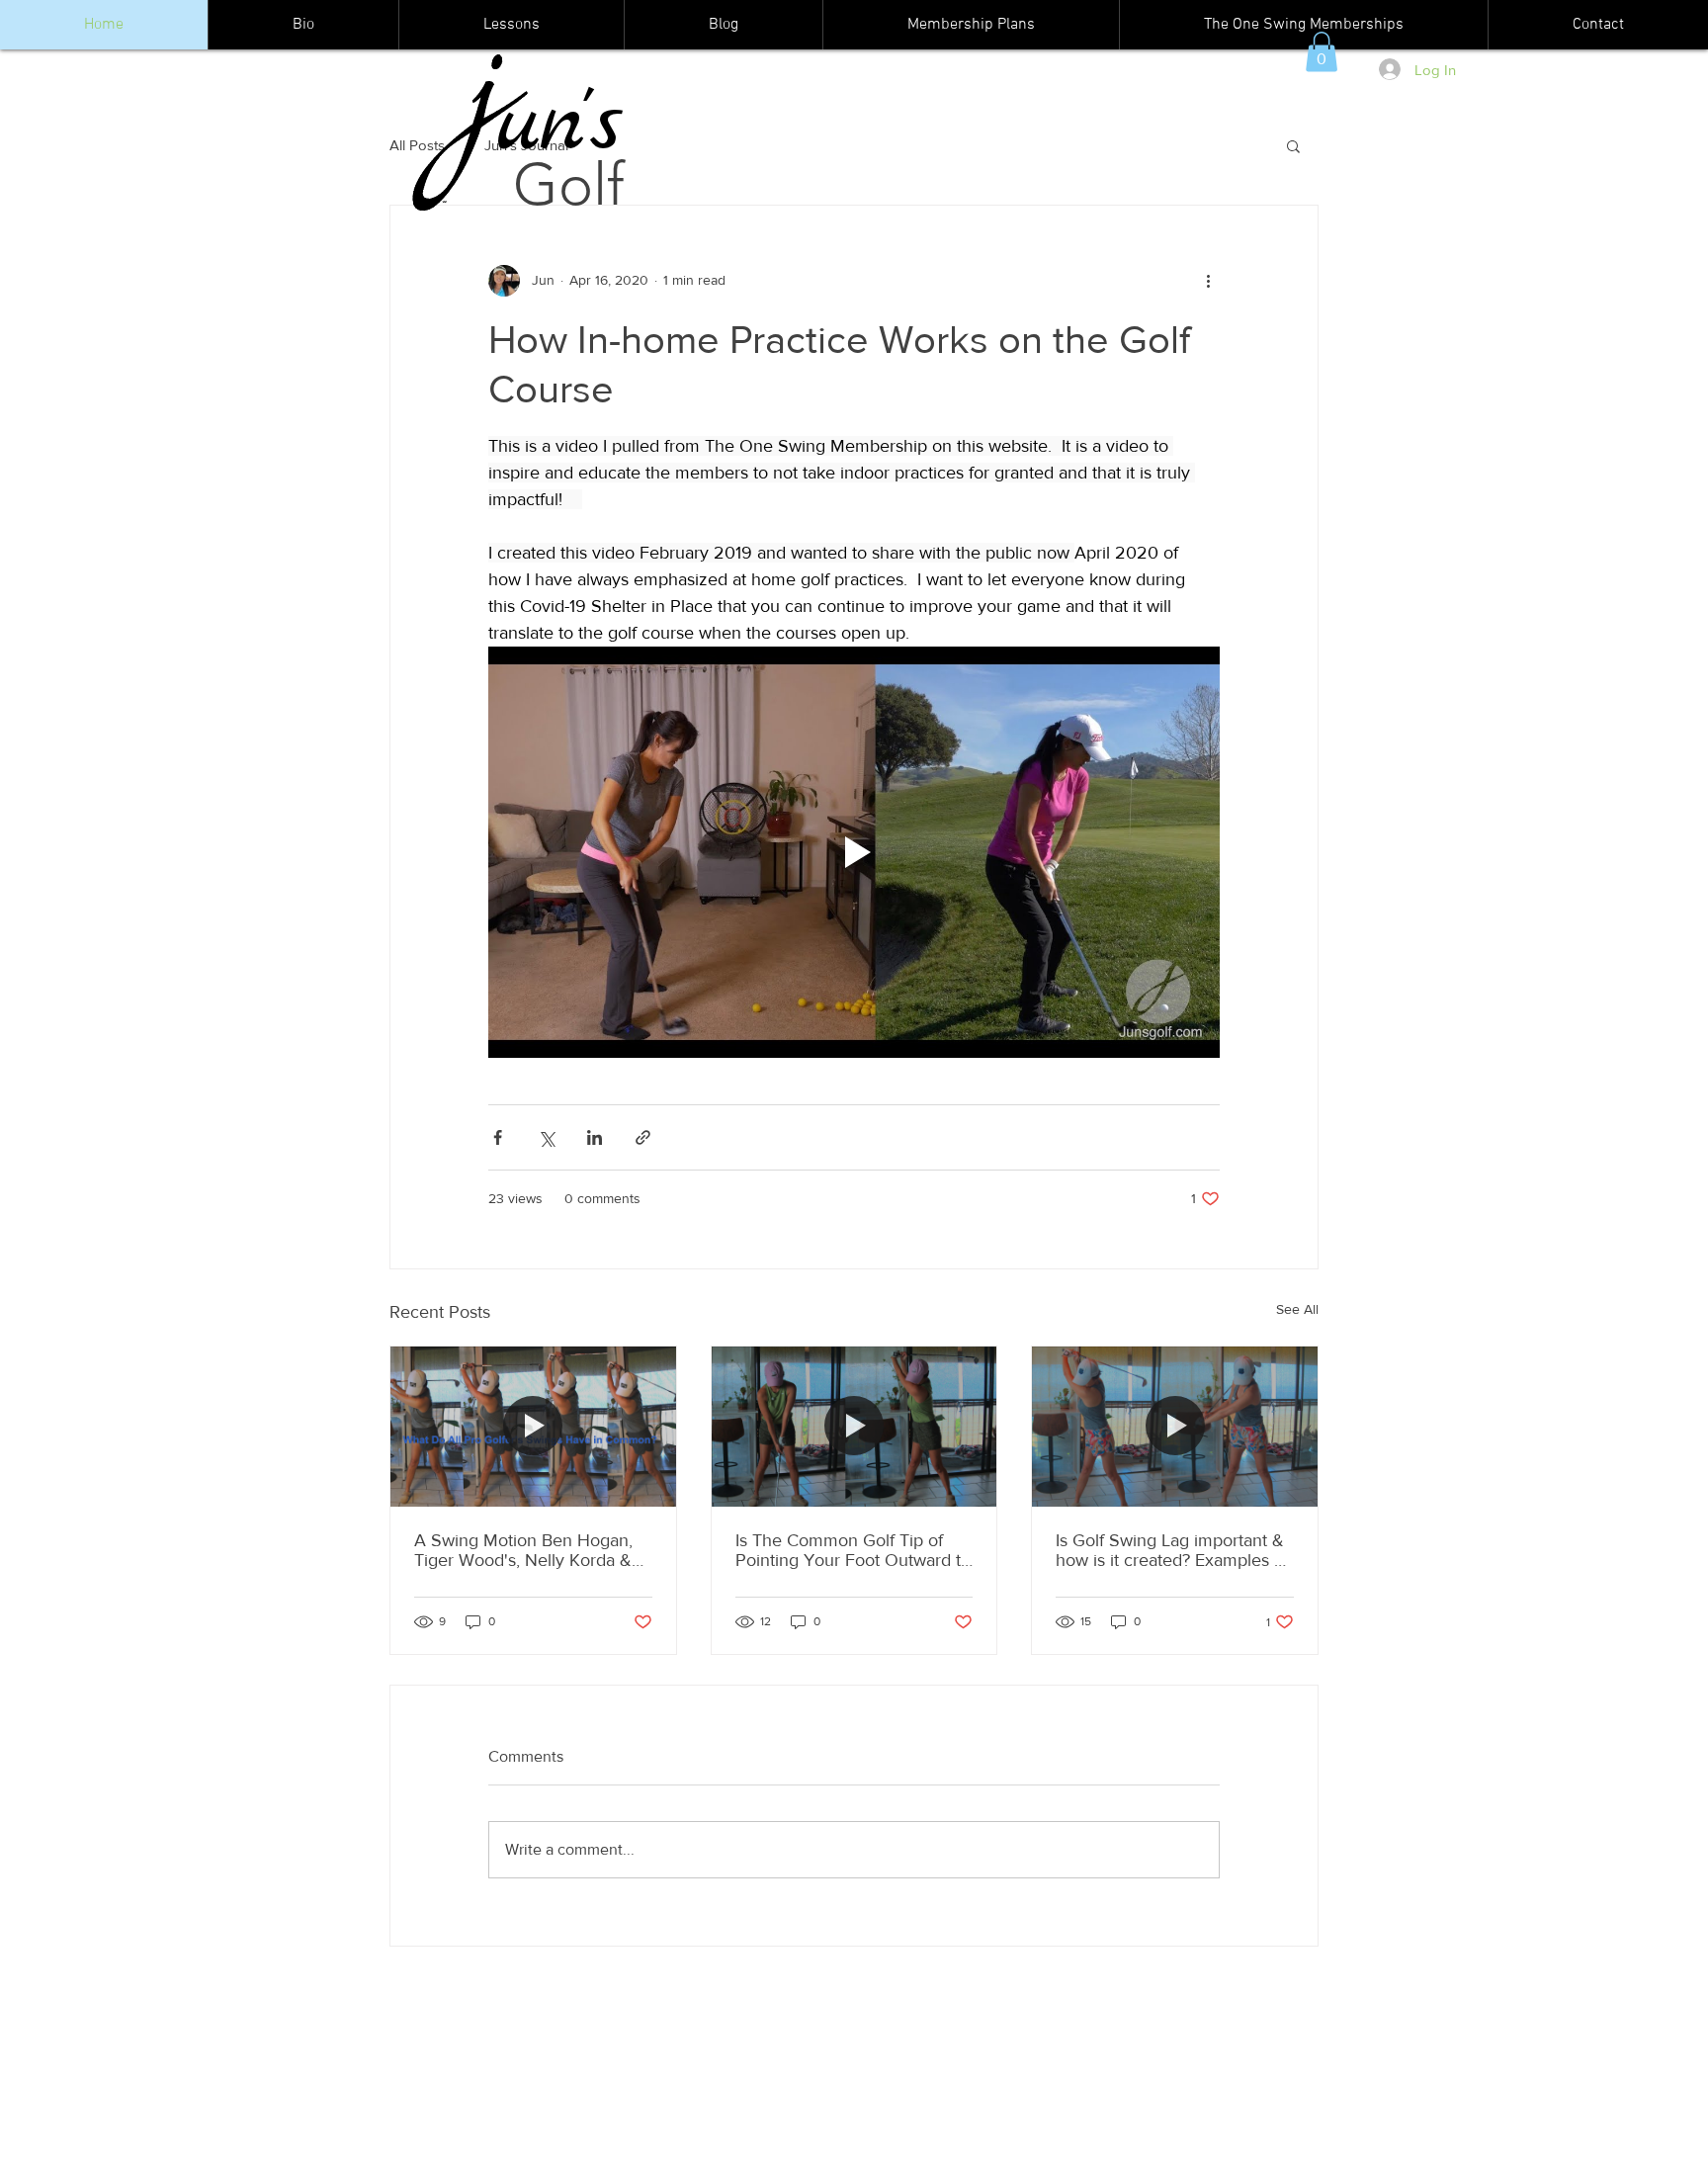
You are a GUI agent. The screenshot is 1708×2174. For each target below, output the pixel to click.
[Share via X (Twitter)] (546, 1137)
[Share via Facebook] (498, 1137)
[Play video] (854, 852)
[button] (1322, 52)
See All (1297, 1309)
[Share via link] (643, 1137)
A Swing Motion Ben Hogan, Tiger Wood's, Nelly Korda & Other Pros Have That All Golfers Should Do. (523, 1550)
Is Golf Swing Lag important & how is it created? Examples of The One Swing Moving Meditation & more (1172, 1550)
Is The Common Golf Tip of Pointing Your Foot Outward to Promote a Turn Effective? (853, 1550)
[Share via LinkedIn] (595, 1137)
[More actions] (1208, 281)
